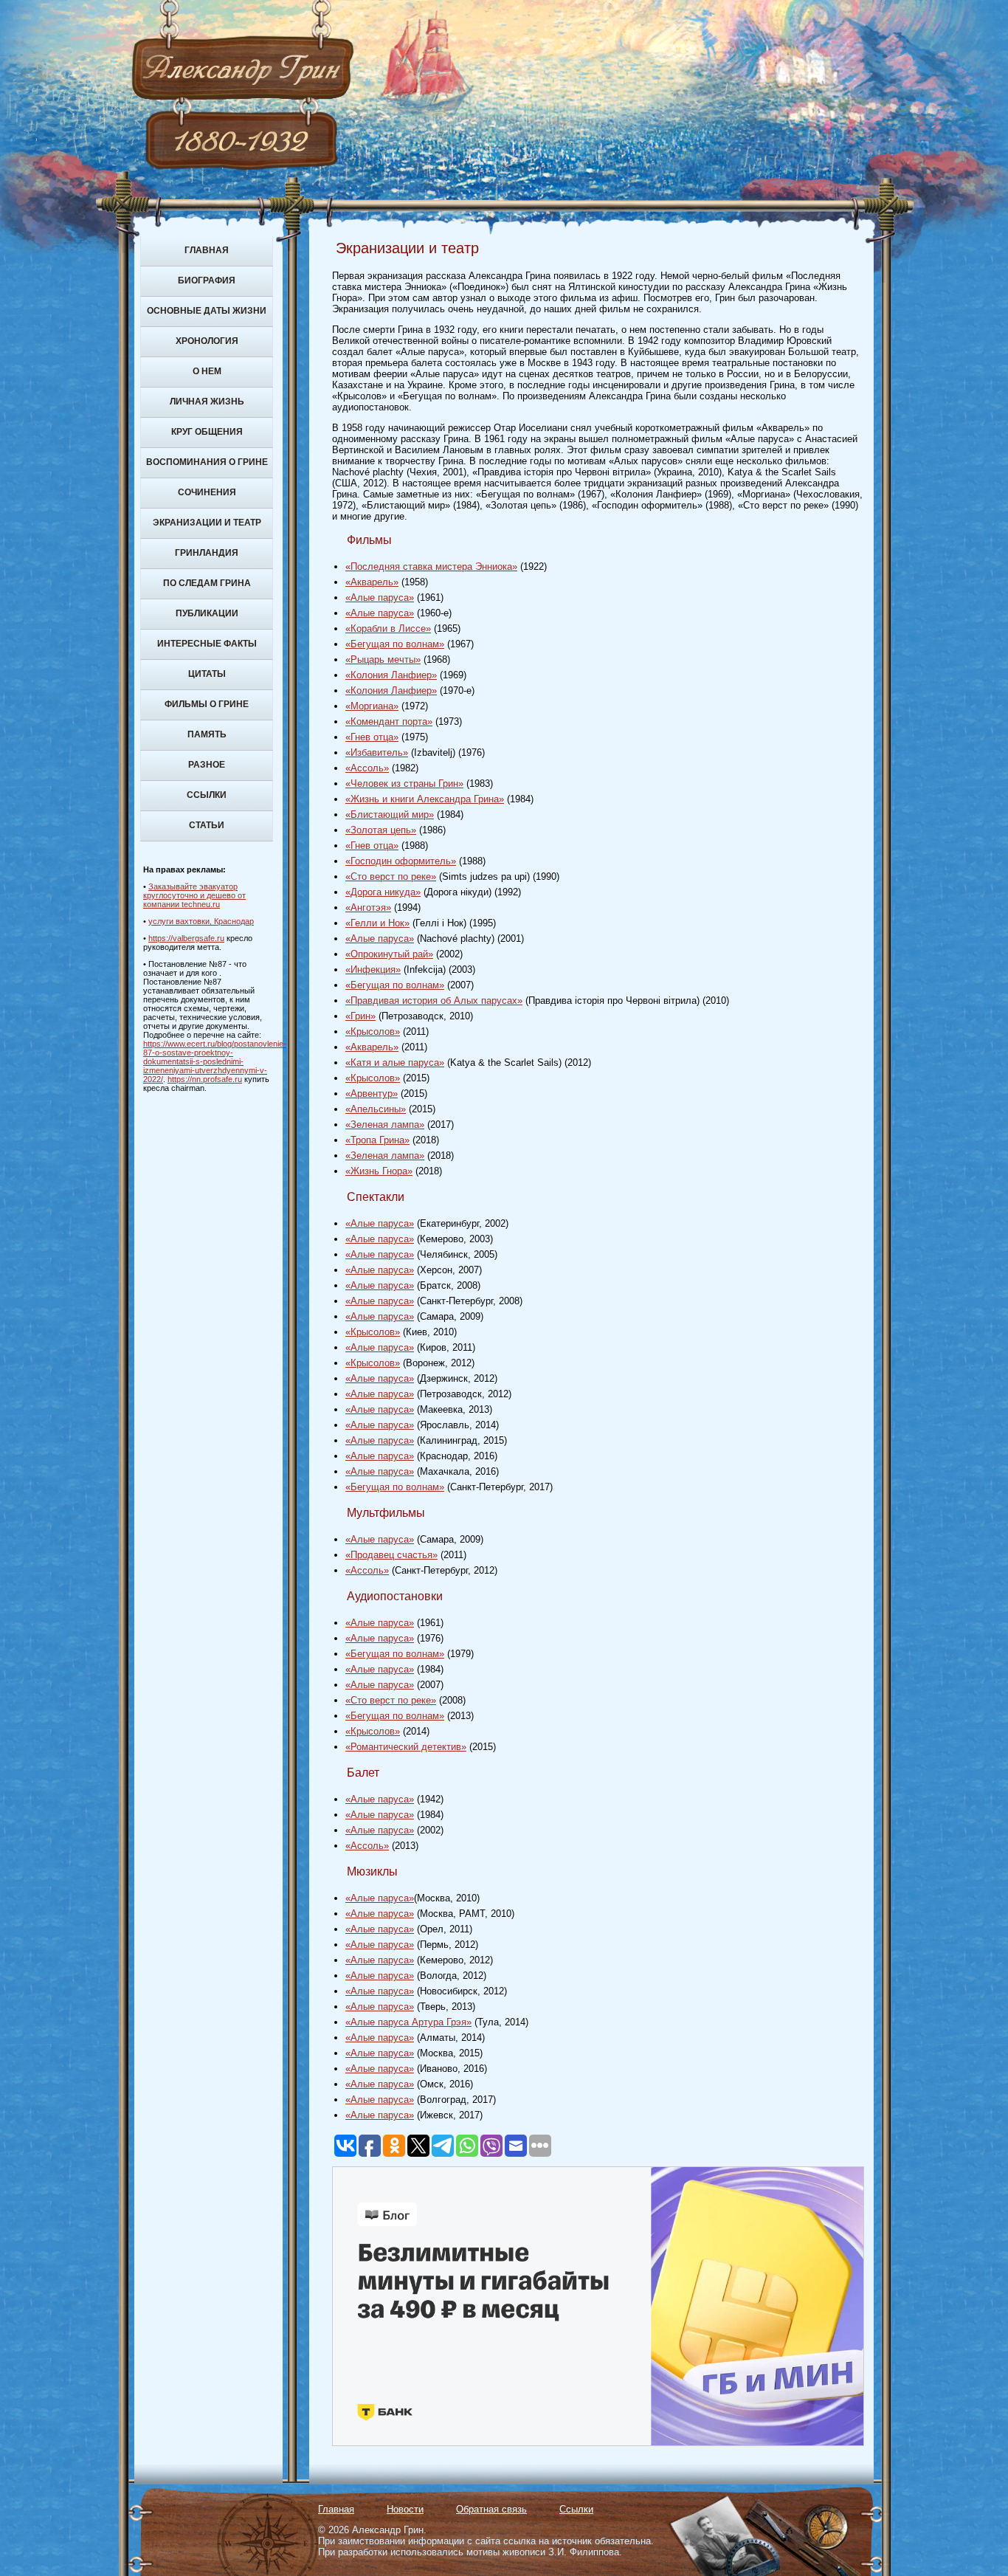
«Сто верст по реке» (391, 877)
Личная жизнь (207, 402)
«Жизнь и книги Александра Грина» (425, 799)
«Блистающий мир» (390, 815)
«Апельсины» (376, 1109)
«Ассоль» (367, 768)
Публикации (207, 613)
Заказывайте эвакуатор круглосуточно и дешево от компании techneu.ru (194, 895)
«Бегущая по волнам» (395, 644)
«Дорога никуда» (383, 892)
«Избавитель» (377, 753)
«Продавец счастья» (391, 1555)
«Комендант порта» (389, 722)
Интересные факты (207, 644)
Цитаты (207, 674)
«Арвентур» (372, 1094)
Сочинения (207, 492)
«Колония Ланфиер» (391, 675)
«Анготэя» (368, 908)
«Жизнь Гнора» (379, 1171)
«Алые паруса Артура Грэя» (408, 2022)
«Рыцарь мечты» (383, 660)
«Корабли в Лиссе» (388, 628)
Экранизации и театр (207, 523)
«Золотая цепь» (381, 830)
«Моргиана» (372, 706)
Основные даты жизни (207, 311)
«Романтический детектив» (406, 1747)
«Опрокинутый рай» (389, 954)
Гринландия (207, 553)
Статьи (207, 825)
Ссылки (207, 795)
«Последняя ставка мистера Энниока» (431, 566)
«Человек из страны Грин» (404, 784)
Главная (207, 250)
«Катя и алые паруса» (395, 1063)
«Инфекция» (373, 970)
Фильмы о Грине (207, 704)
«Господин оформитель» (401, 861)
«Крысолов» (373, 1032)
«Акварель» (372, 582)
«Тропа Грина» (377, 1140)
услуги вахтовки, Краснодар (201, 921)
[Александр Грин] (504, 125)
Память (207, 734)
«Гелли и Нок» (377, 923)
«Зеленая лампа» (385, 1125)
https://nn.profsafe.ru (205, 1079)
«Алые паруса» (380, 597)
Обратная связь (491, 2509)
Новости (405, 2509)
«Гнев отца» (372, 737)
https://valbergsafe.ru (186, 938)
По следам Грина (207, 583)
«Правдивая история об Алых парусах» (434, 1001)
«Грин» (360, 1016)
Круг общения (207, 432)
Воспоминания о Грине (207, 462)
